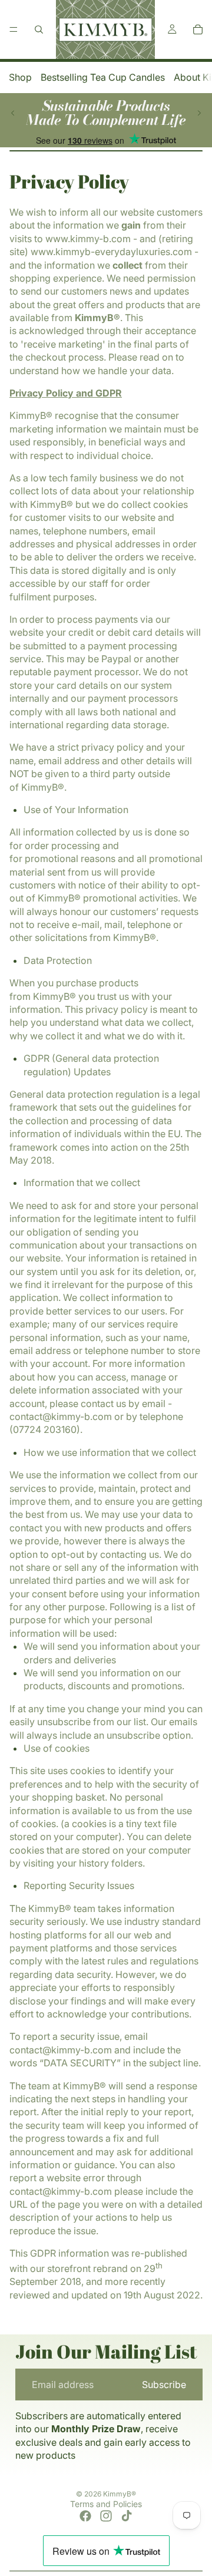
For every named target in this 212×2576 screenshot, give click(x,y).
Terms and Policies (106, 2504)
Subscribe (164, 2385)
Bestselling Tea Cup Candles (103, 77)
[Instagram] (106, 2516)
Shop (20, 77)
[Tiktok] (127, 2516)
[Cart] (198, 29)
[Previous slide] (13, 113)
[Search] (39, 29)
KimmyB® (120, 2494)
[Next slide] (199, 113)
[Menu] (14, 29)
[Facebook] (85, 2516)
